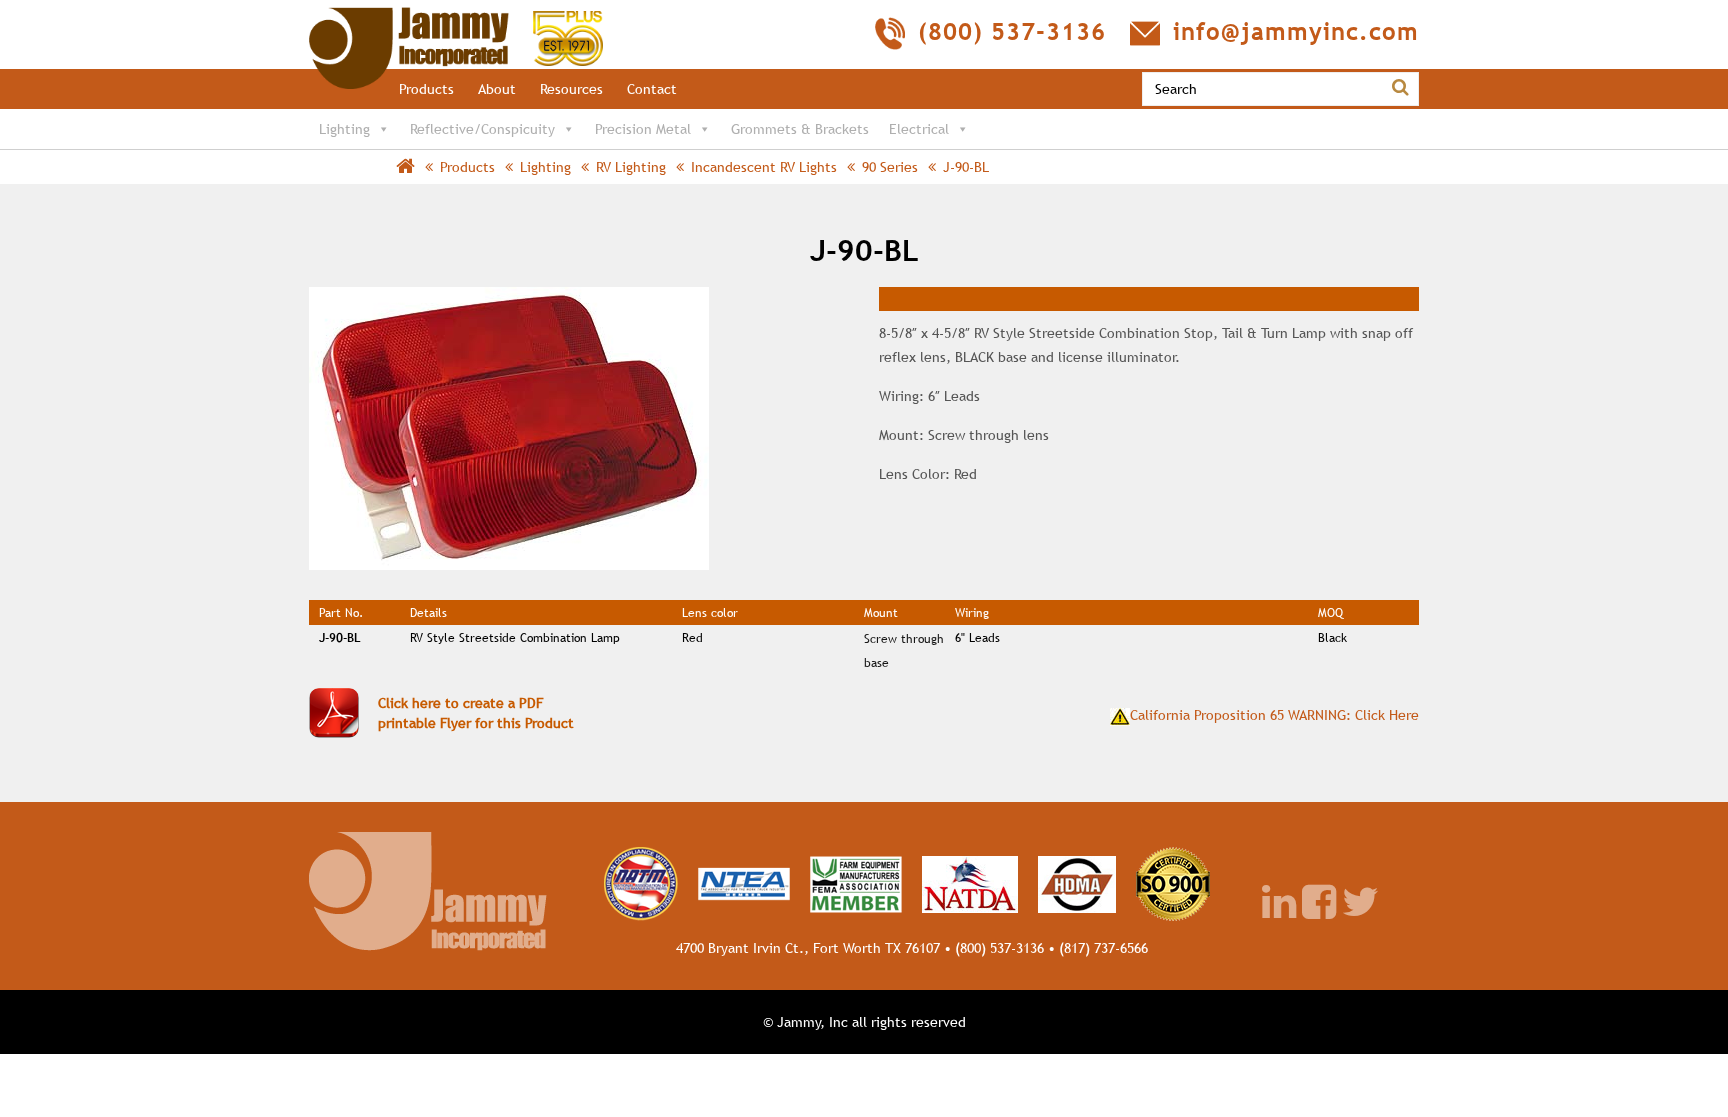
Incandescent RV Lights (764, 167)
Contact (652, 89)
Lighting (344, 129)
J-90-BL (966, 167)
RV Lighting (631, 167)
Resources (571, 89)
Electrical (919, 129)
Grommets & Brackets (800, 129)
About (497, 89)
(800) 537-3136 (999, 948)
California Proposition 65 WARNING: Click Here (1274, 715)
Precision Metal (643, 129)
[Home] (456, 17)
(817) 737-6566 (1103, 948)
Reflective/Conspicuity (482, 129)
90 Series (890, 167)
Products (426, 89)
